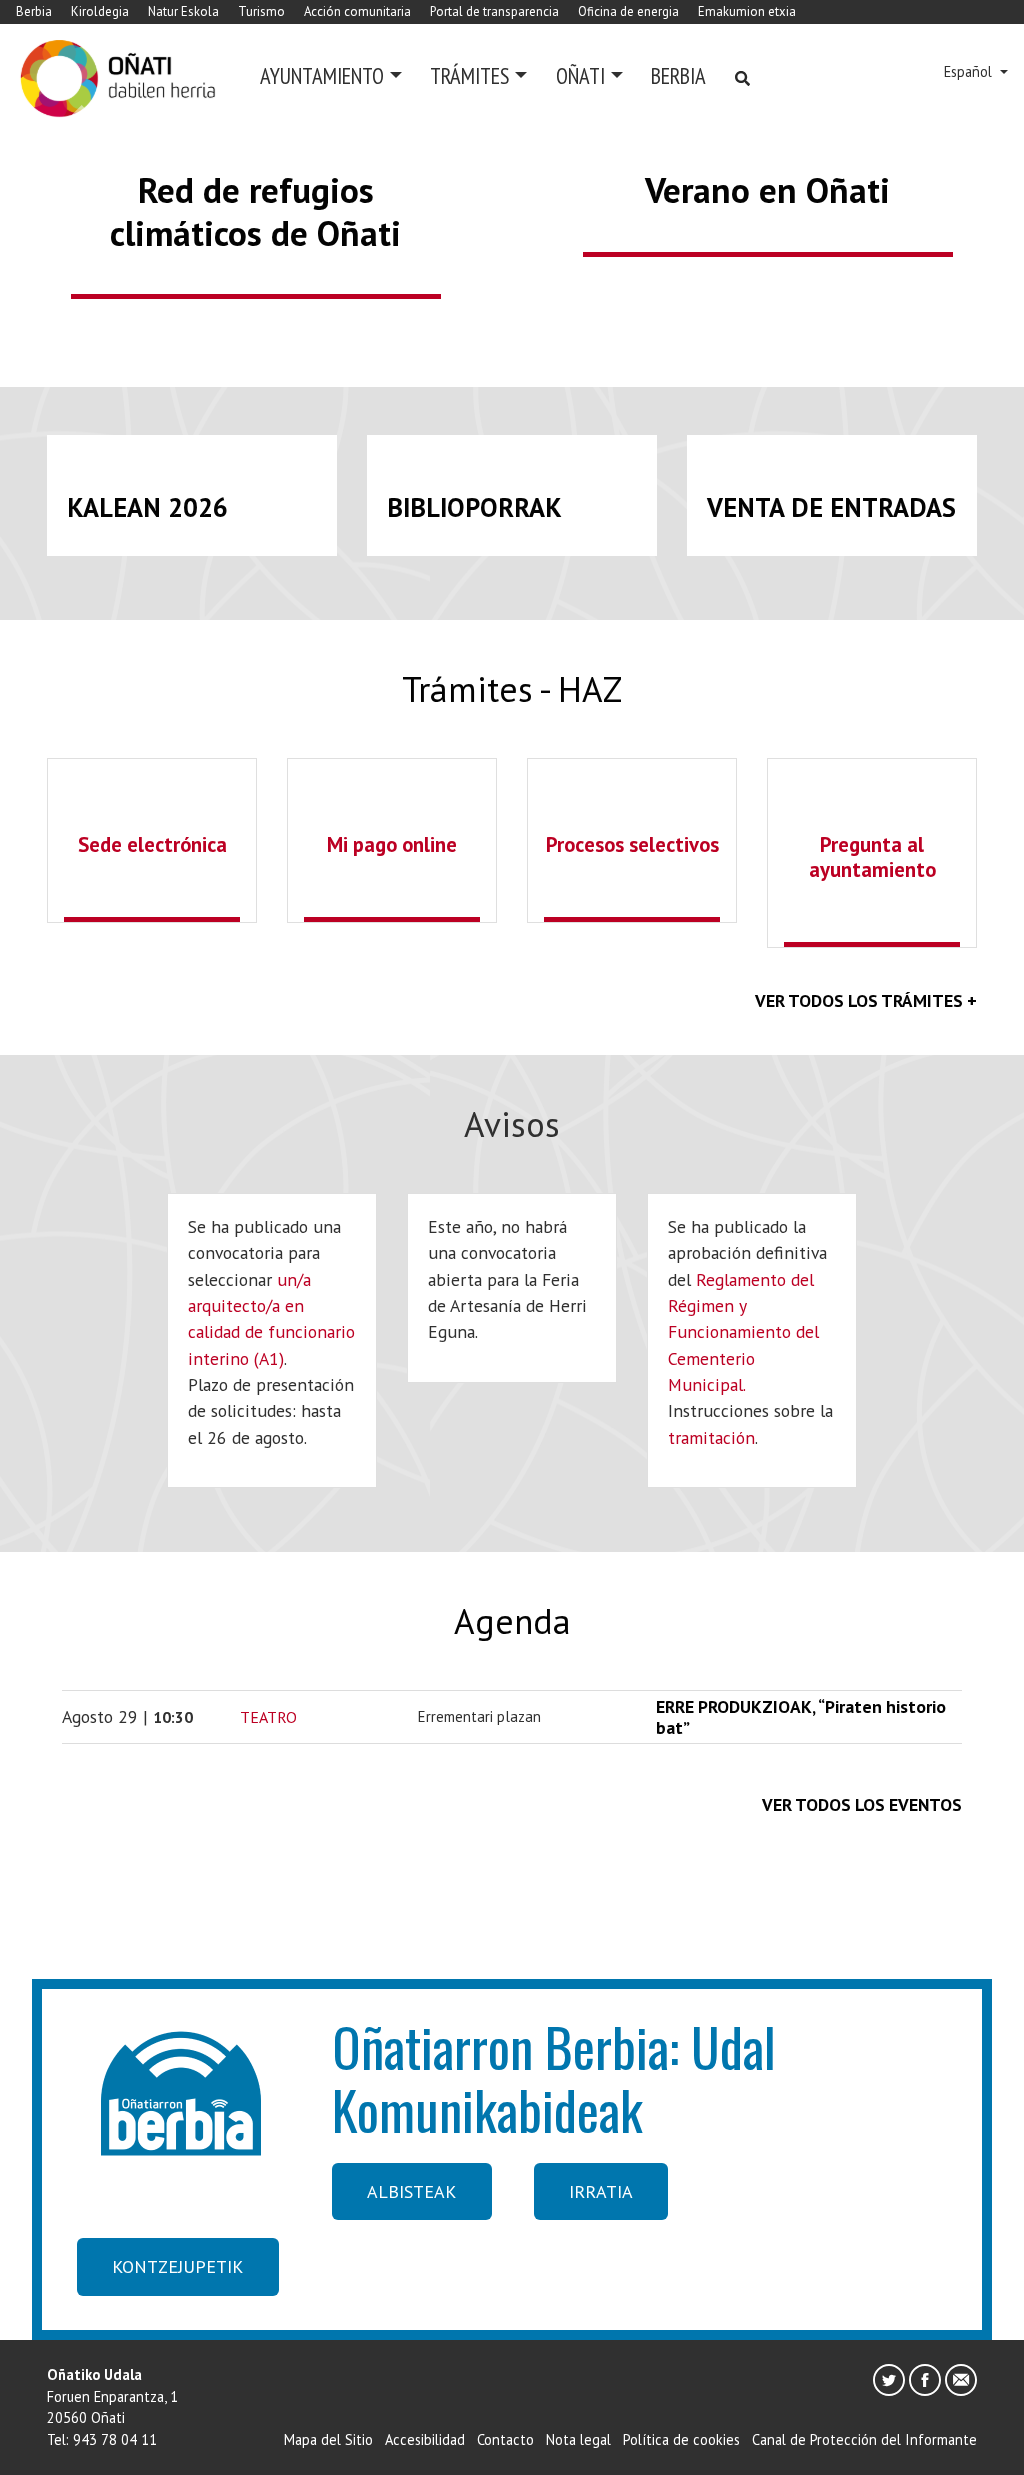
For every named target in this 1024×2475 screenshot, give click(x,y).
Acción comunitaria (357, 11)
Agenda (512, 1621)
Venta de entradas (831, 507)
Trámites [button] (469, 75)
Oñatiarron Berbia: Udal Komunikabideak (554, 2077)
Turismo (261, 11)
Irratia (601, 2191)
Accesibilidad (425, 2439)
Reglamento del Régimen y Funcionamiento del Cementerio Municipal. (743, 1332)
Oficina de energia (628, 11)
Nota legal (578, 2439)
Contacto (505, 2439)
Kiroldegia (100, 11)
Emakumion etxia (747, 11)
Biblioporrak (474, 507)
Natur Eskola (183, 11)
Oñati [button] (580, 75)
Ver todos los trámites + (866, 1000)
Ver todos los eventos (862, 1804)
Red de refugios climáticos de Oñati (255, 211)
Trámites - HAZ (512, 689)
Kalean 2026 (147, 507)
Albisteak (411, 2191)
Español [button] (970, 71)
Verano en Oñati (767, 190)
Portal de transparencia (494, 11)
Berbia (34, 11)
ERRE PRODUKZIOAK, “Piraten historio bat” (801, 1717)
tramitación (711, 1437)
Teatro (268, 1717)
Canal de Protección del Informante (864, 2439)
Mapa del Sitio (328, 2439)
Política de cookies (681, 2439)
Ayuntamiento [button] (322, 75)
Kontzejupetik (177, 2266)
